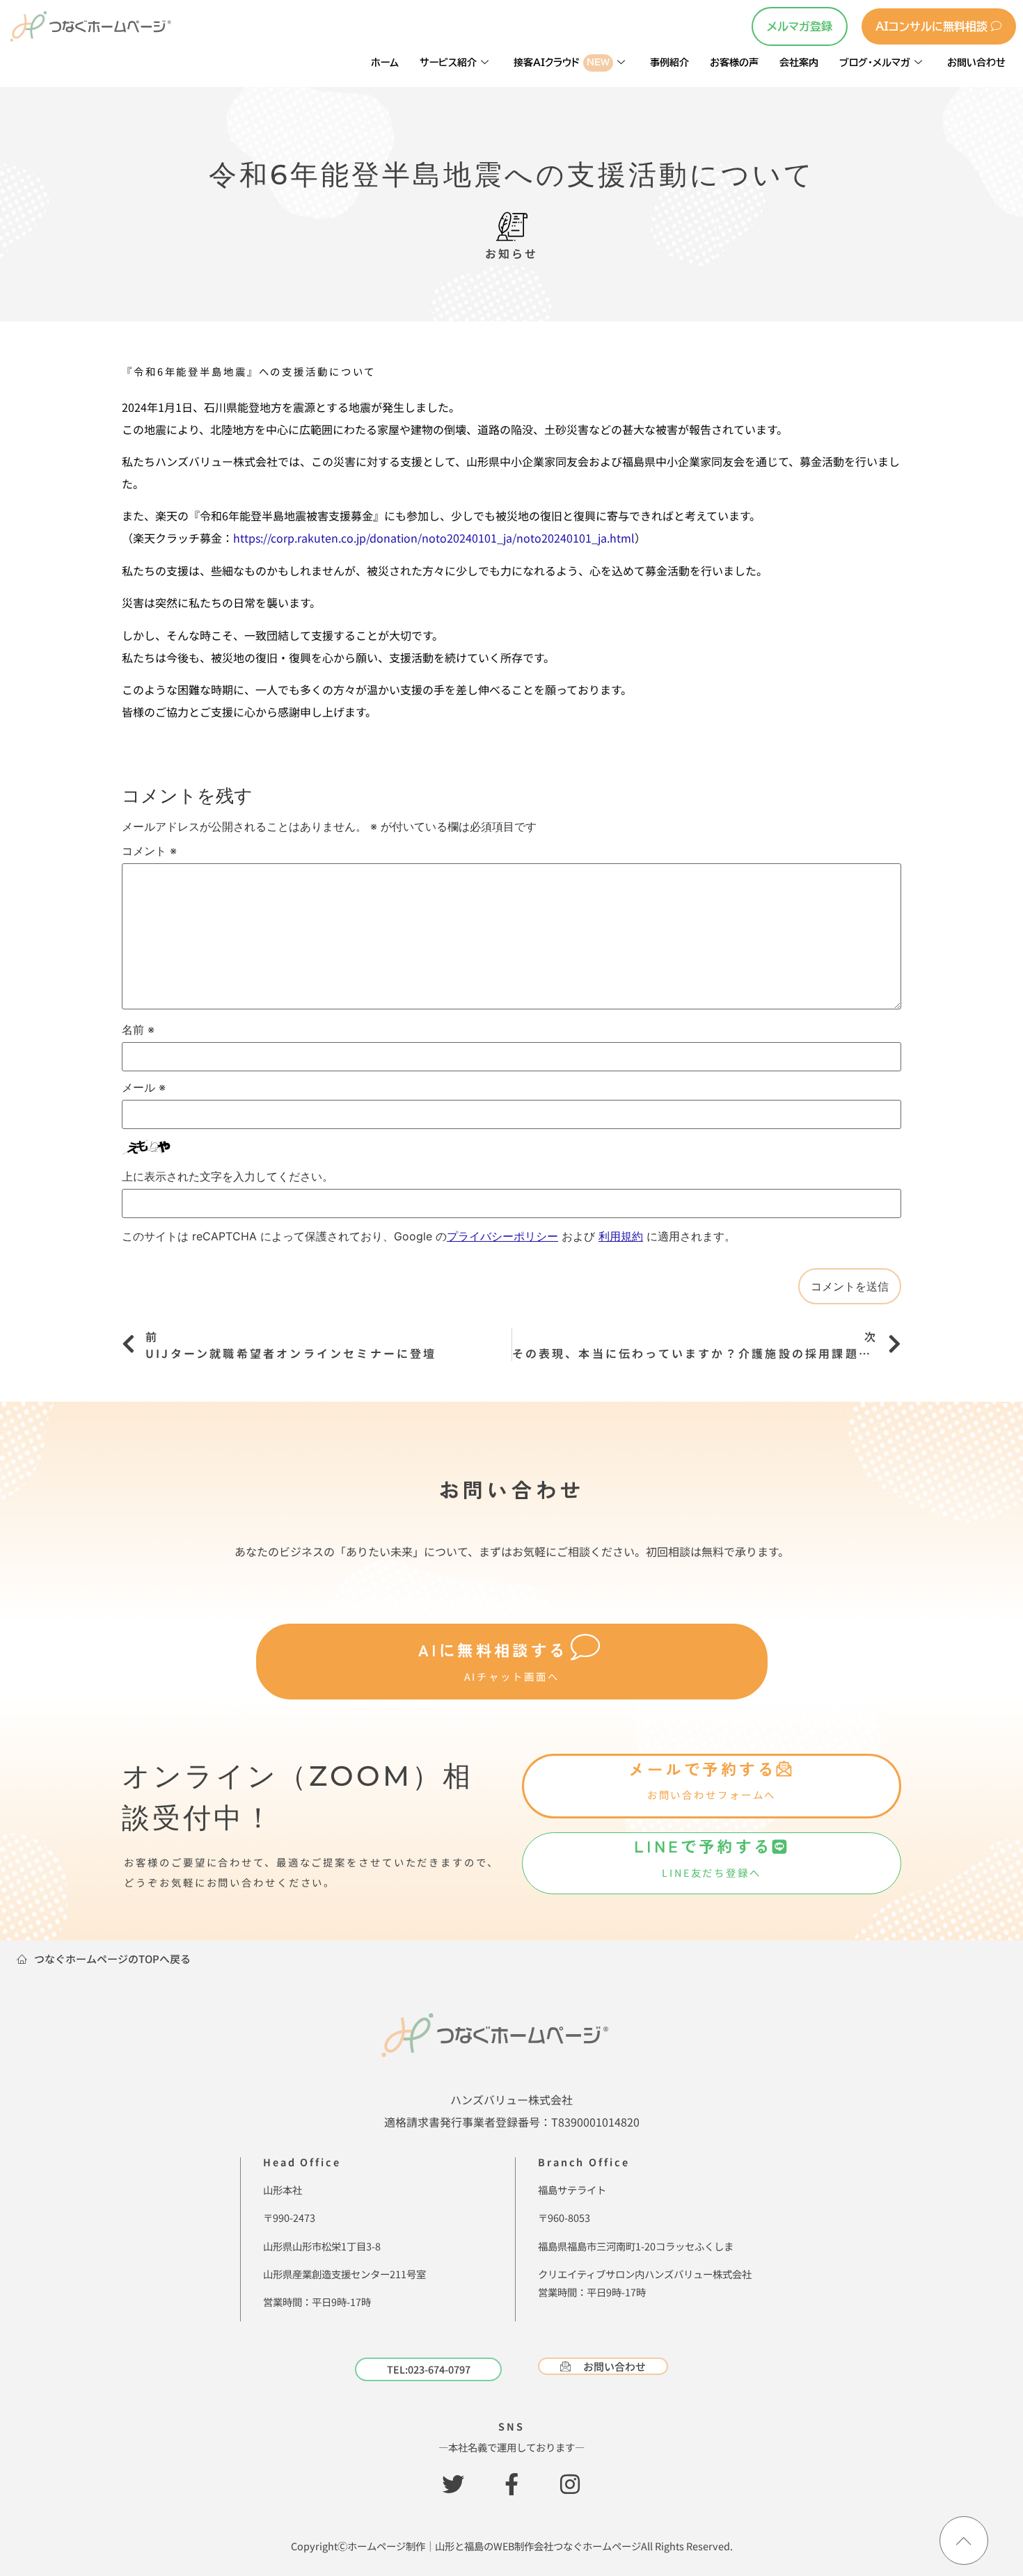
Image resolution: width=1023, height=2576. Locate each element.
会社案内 (799, 62)
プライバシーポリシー (502, 1236)
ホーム (385, 62)
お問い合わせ (976, 62)
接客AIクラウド (562, 62)
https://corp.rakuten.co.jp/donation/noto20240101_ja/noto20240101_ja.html (434, 538)
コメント (149, 851)
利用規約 (621, 1236)
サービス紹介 (448, 62)
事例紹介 (669, 62)
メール (144, 1087)
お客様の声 (734, 62)
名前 (138, 1030)
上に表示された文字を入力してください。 (228, 1176)
